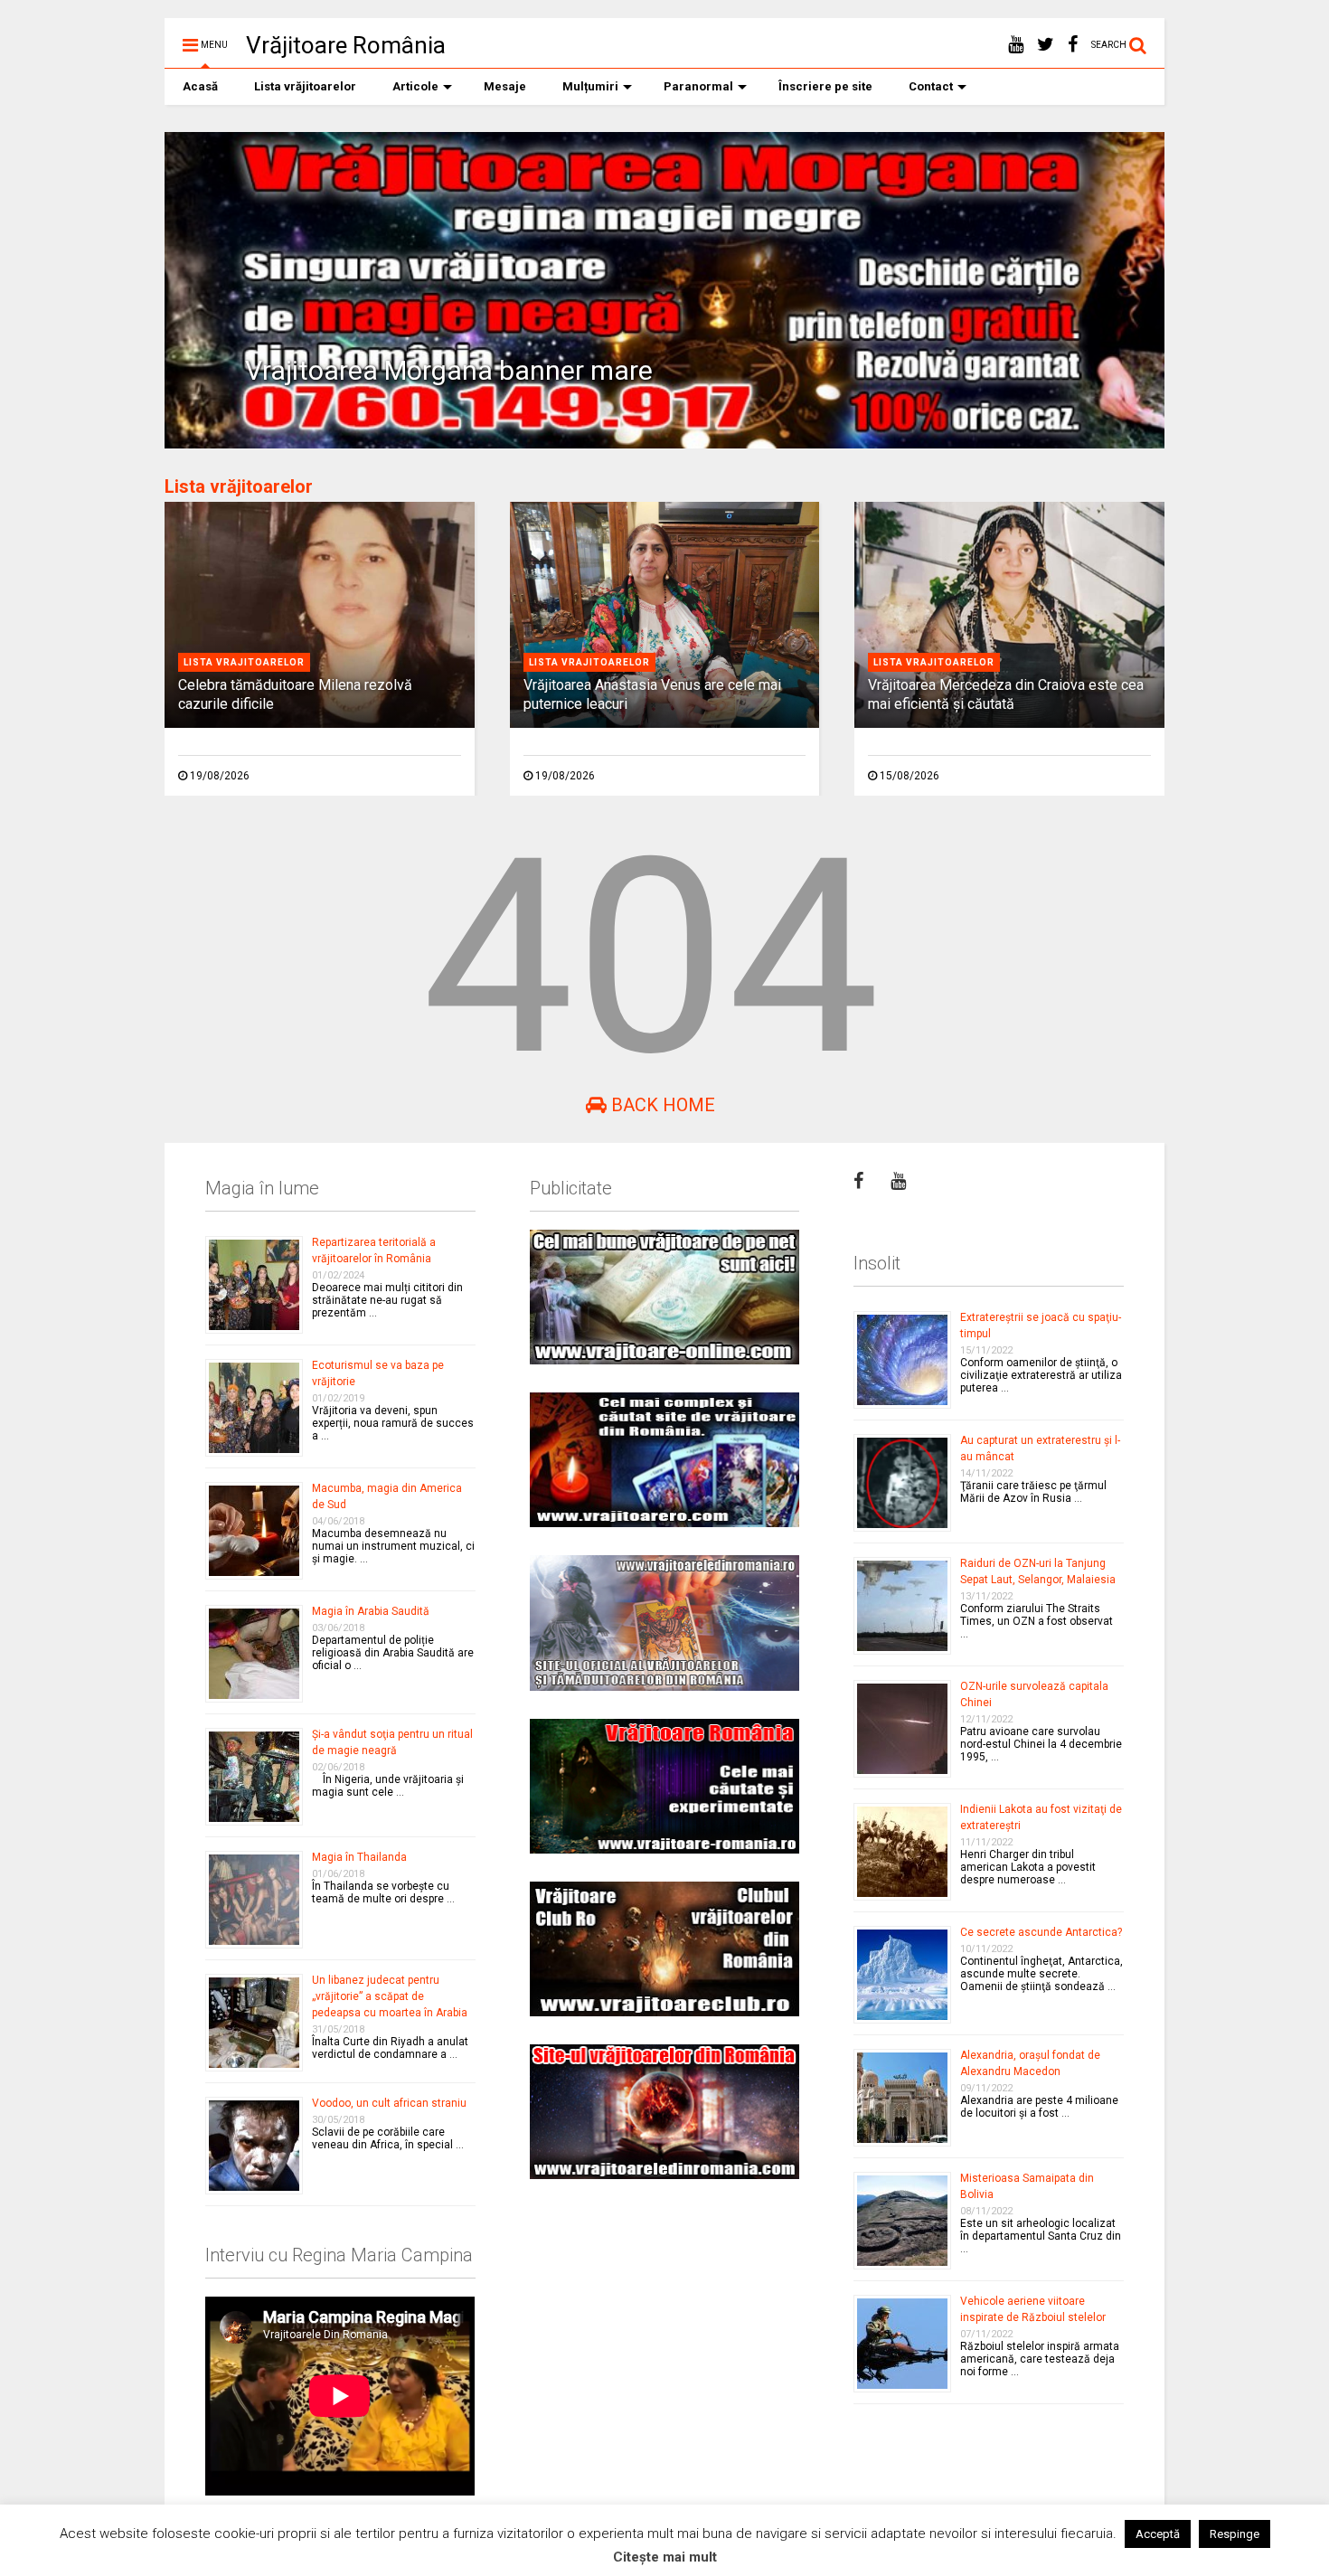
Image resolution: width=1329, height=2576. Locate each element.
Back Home (661, 1105)
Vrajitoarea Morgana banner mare (449, 370)
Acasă (200, 86)
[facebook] (1073, 45)
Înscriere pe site (825, 86)
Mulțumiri (590, 86)
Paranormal (698, 86)
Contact (931, 86)
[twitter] (1046, 45)
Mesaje (505, 86)
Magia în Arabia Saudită (371, 1611)
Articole (415, 86)
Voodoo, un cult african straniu (389, 2103)
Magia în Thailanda (359, 1857)
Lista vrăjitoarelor (305, 86)
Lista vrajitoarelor (244, 662)
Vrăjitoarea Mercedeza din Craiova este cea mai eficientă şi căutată (1006, 694)
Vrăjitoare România (346, 45)
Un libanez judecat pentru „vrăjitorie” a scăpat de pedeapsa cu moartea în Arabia (390, 1996)
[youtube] (1016, 45)
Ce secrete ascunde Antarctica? (1041, 1932)
